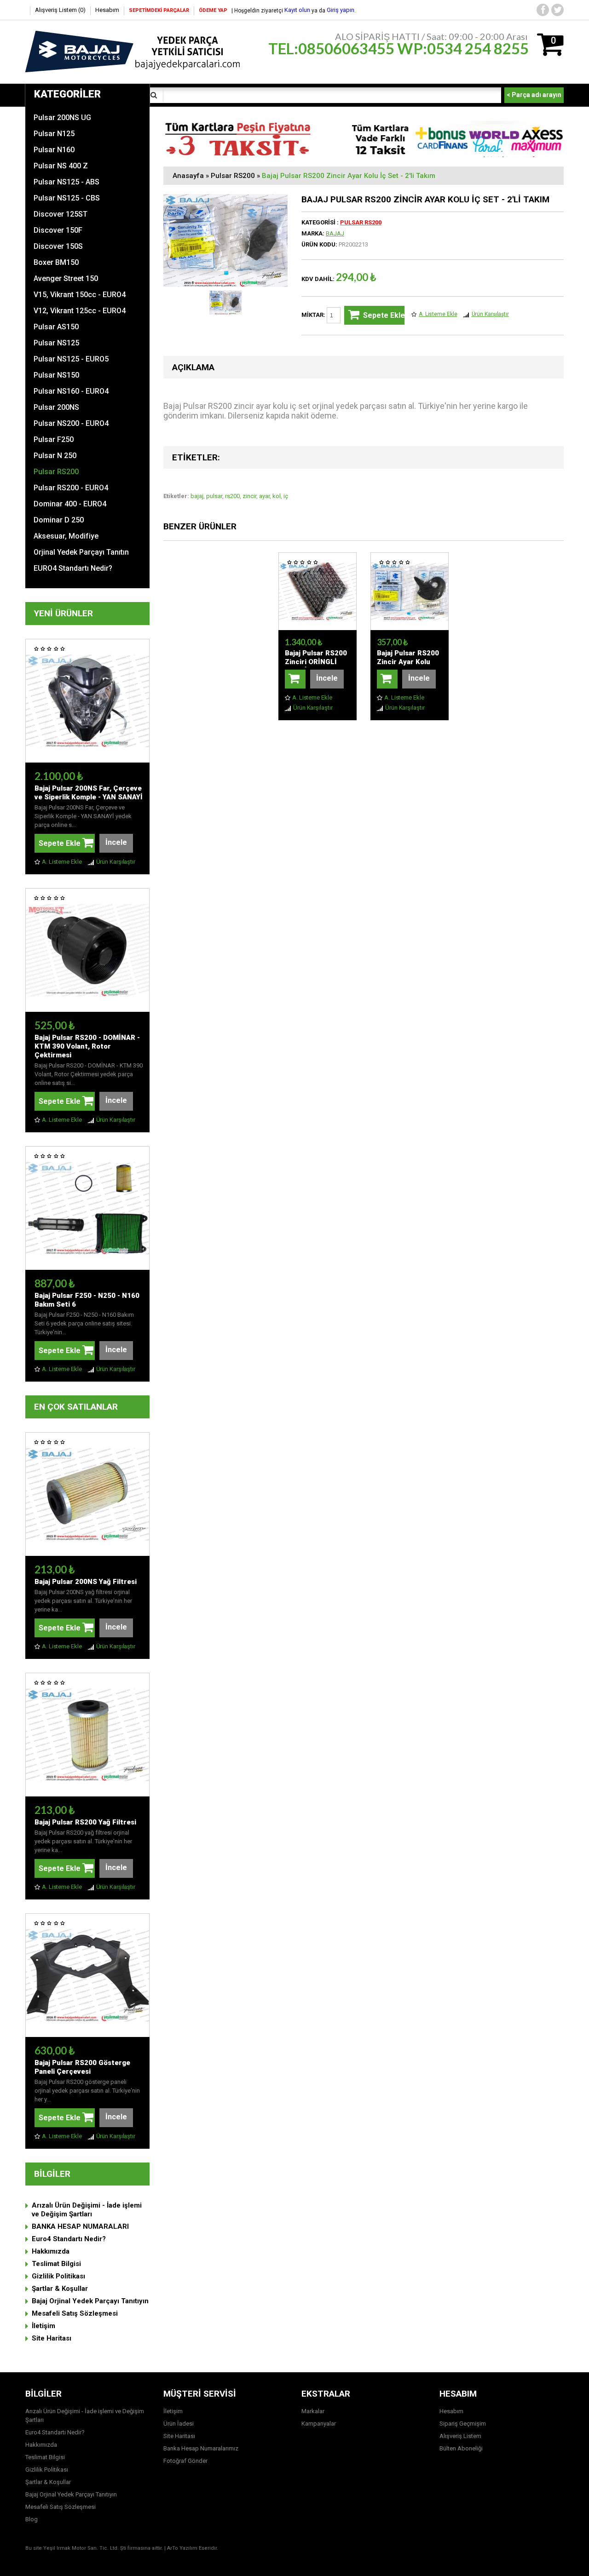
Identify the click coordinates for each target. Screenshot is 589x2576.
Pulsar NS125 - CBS (67, 198)
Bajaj (335, 233)
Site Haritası (52, 2338)
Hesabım (107, 10)
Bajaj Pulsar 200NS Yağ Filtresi (86, 1582)
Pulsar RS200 (56, 472)
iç (286, 496)
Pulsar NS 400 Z (61, 166)
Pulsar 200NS (56, 407)
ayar (264, 496)
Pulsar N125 (54, 134)
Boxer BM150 (56, 262)
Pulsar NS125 (56, 343)
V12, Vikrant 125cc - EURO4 (80, 311)
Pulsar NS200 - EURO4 (71, 423)
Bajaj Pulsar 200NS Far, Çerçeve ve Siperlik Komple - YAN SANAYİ (89, 793)
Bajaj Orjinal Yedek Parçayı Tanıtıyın (90, 2301)
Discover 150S (58, 246)
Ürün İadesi (179, 2424)
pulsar (214, 496)
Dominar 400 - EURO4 (70, 504)
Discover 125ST (61, 214)
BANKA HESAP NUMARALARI (80, 2226)
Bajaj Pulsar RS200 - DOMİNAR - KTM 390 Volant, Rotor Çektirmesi (87, 1046)
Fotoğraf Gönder (185, 2461)
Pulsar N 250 (55, 456)
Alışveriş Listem (460, 2436)
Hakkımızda (51, 2251)
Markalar (313, 2411)
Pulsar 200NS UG (62, 118)
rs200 (232, 496)
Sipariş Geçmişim (463, 2424)
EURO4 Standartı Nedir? (73, 568)
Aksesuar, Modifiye (66, 536)
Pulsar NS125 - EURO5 (71, 359)
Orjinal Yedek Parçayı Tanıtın (81, 552)
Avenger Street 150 (66, 278)
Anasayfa (188, 176)
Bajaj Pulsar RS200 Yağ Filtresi (85, 1822)
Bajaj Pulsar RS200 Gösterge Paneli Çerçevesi (82, 2067)
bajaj (197, 496)
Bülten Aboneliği (461, 2448)
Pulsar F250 (54, 439)
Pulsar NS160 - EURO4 (71, 391)
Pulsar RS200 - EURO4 (71, 488)
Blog (32, 2519)
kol (277, 496)
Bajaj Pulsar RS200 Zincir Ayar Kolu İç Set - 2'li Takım (349, 176)
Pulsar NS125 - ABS (66, 182)
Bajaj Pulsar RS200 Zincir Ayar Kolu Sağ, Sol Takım (408, 662)
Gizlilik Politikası (58, 2276)
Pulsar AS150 (56, 327)
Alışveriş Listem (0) (60, 10)
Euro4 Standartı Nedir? (69, 2239)
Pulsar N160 (54, 150)
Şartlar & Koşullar (60, 2289)
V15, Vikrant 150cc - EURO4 (80, 295)
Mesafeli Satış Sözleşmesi (75, 2313)
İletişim (43, 2326)
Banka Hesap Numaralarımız (201, 2448)
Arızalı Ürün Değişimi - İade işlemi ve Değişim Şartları (87, 2210)
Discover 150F (58, 230)
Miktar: (314, 315)
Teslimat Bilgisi (56, 2264)
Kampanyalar (319, 2424)
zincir (249, 496)
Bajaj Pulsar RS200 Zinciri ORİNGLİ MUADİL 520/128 (316, 662)
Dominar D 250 (59, 520)
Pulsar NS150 (56, 375)
